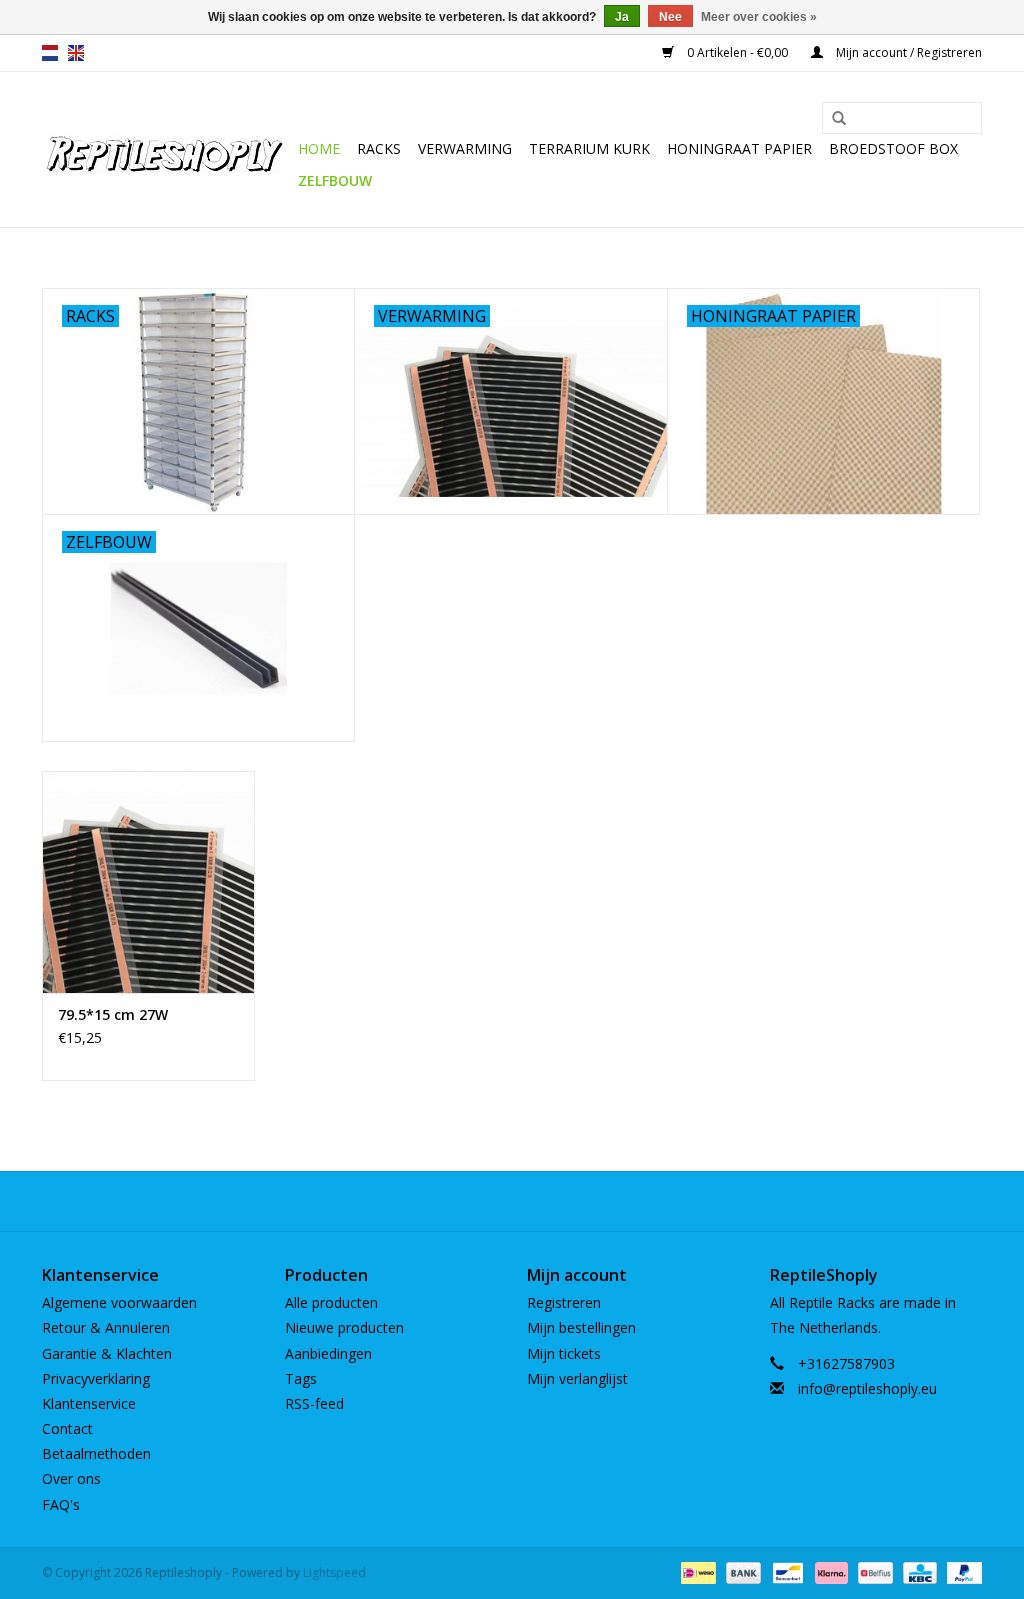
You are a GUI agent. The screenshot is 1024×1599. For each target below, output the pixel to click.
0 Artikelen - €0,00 (737, 52)
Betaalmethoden (96, 1453)
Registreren (564, 1302)
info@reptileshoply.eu (867, 1388)
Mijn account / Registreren (907, 52)
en (76, 53)
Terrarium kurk (589, 148)
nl (50, 53)
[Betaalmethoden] (696, 1571)
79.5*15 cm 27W (113, 1014)
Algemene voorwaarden (119, 1302)
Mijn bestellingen (581, 1327)
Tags (301, 1378)
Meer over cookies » (759, 17)
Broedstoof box (893, 148)
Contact (67, 1428)
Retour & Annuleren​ (106, 1327)
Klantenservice (89, 1403)
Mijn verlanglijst (577, 1378)
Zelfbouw (335, 180)
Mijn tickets (564, 1353)
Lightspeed (334, 1572)
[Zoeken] (839, 119)
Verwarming (465, 148)
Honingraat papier (739, 148)
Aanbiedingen (328, 1353)
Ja (622, 17)
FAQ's (61, 1504)
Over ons (71, 1478)
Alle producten (331, 1302)
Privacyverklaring (96, 1378)
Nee (670, 17)
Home (319, 148)
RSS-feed (314, 1403)
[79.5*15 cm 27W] (148, 882)
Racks (379, 148)
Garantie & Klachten (107, 1353)
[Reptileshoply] (167, 149)
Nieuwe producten (344, 1327)
